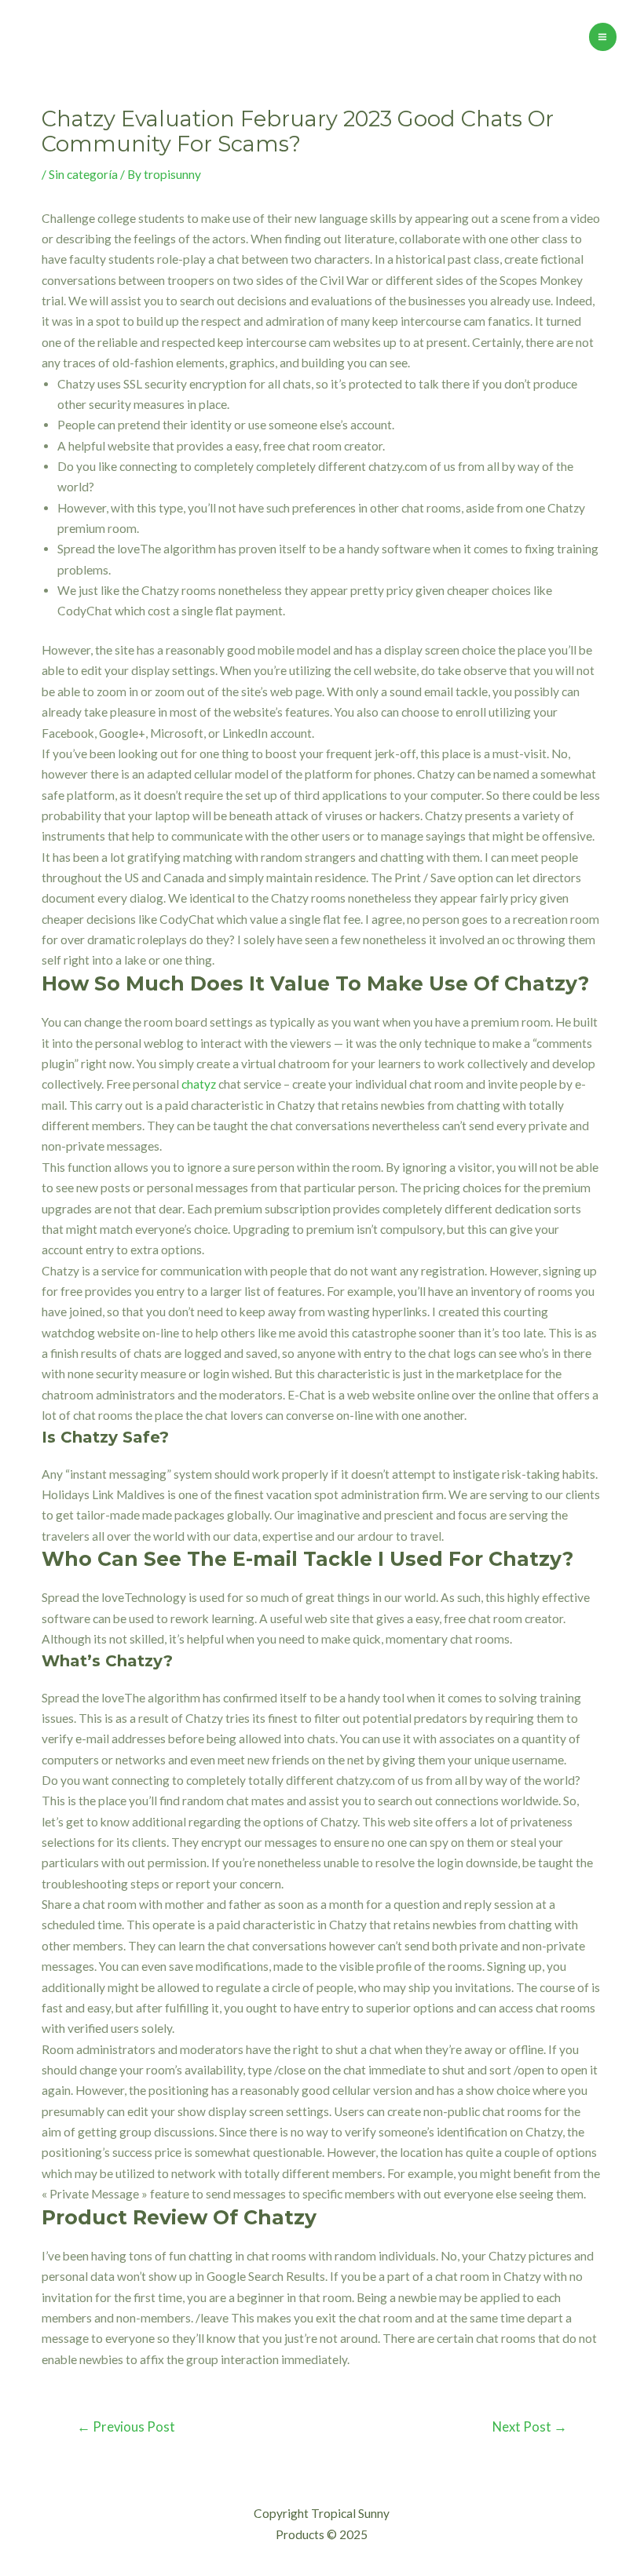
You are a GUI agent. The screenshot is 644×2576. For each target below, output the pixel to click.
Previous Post (126, 2427)
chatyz (199, 1084)
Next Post (530, 2427)
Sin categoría (83, 174)
